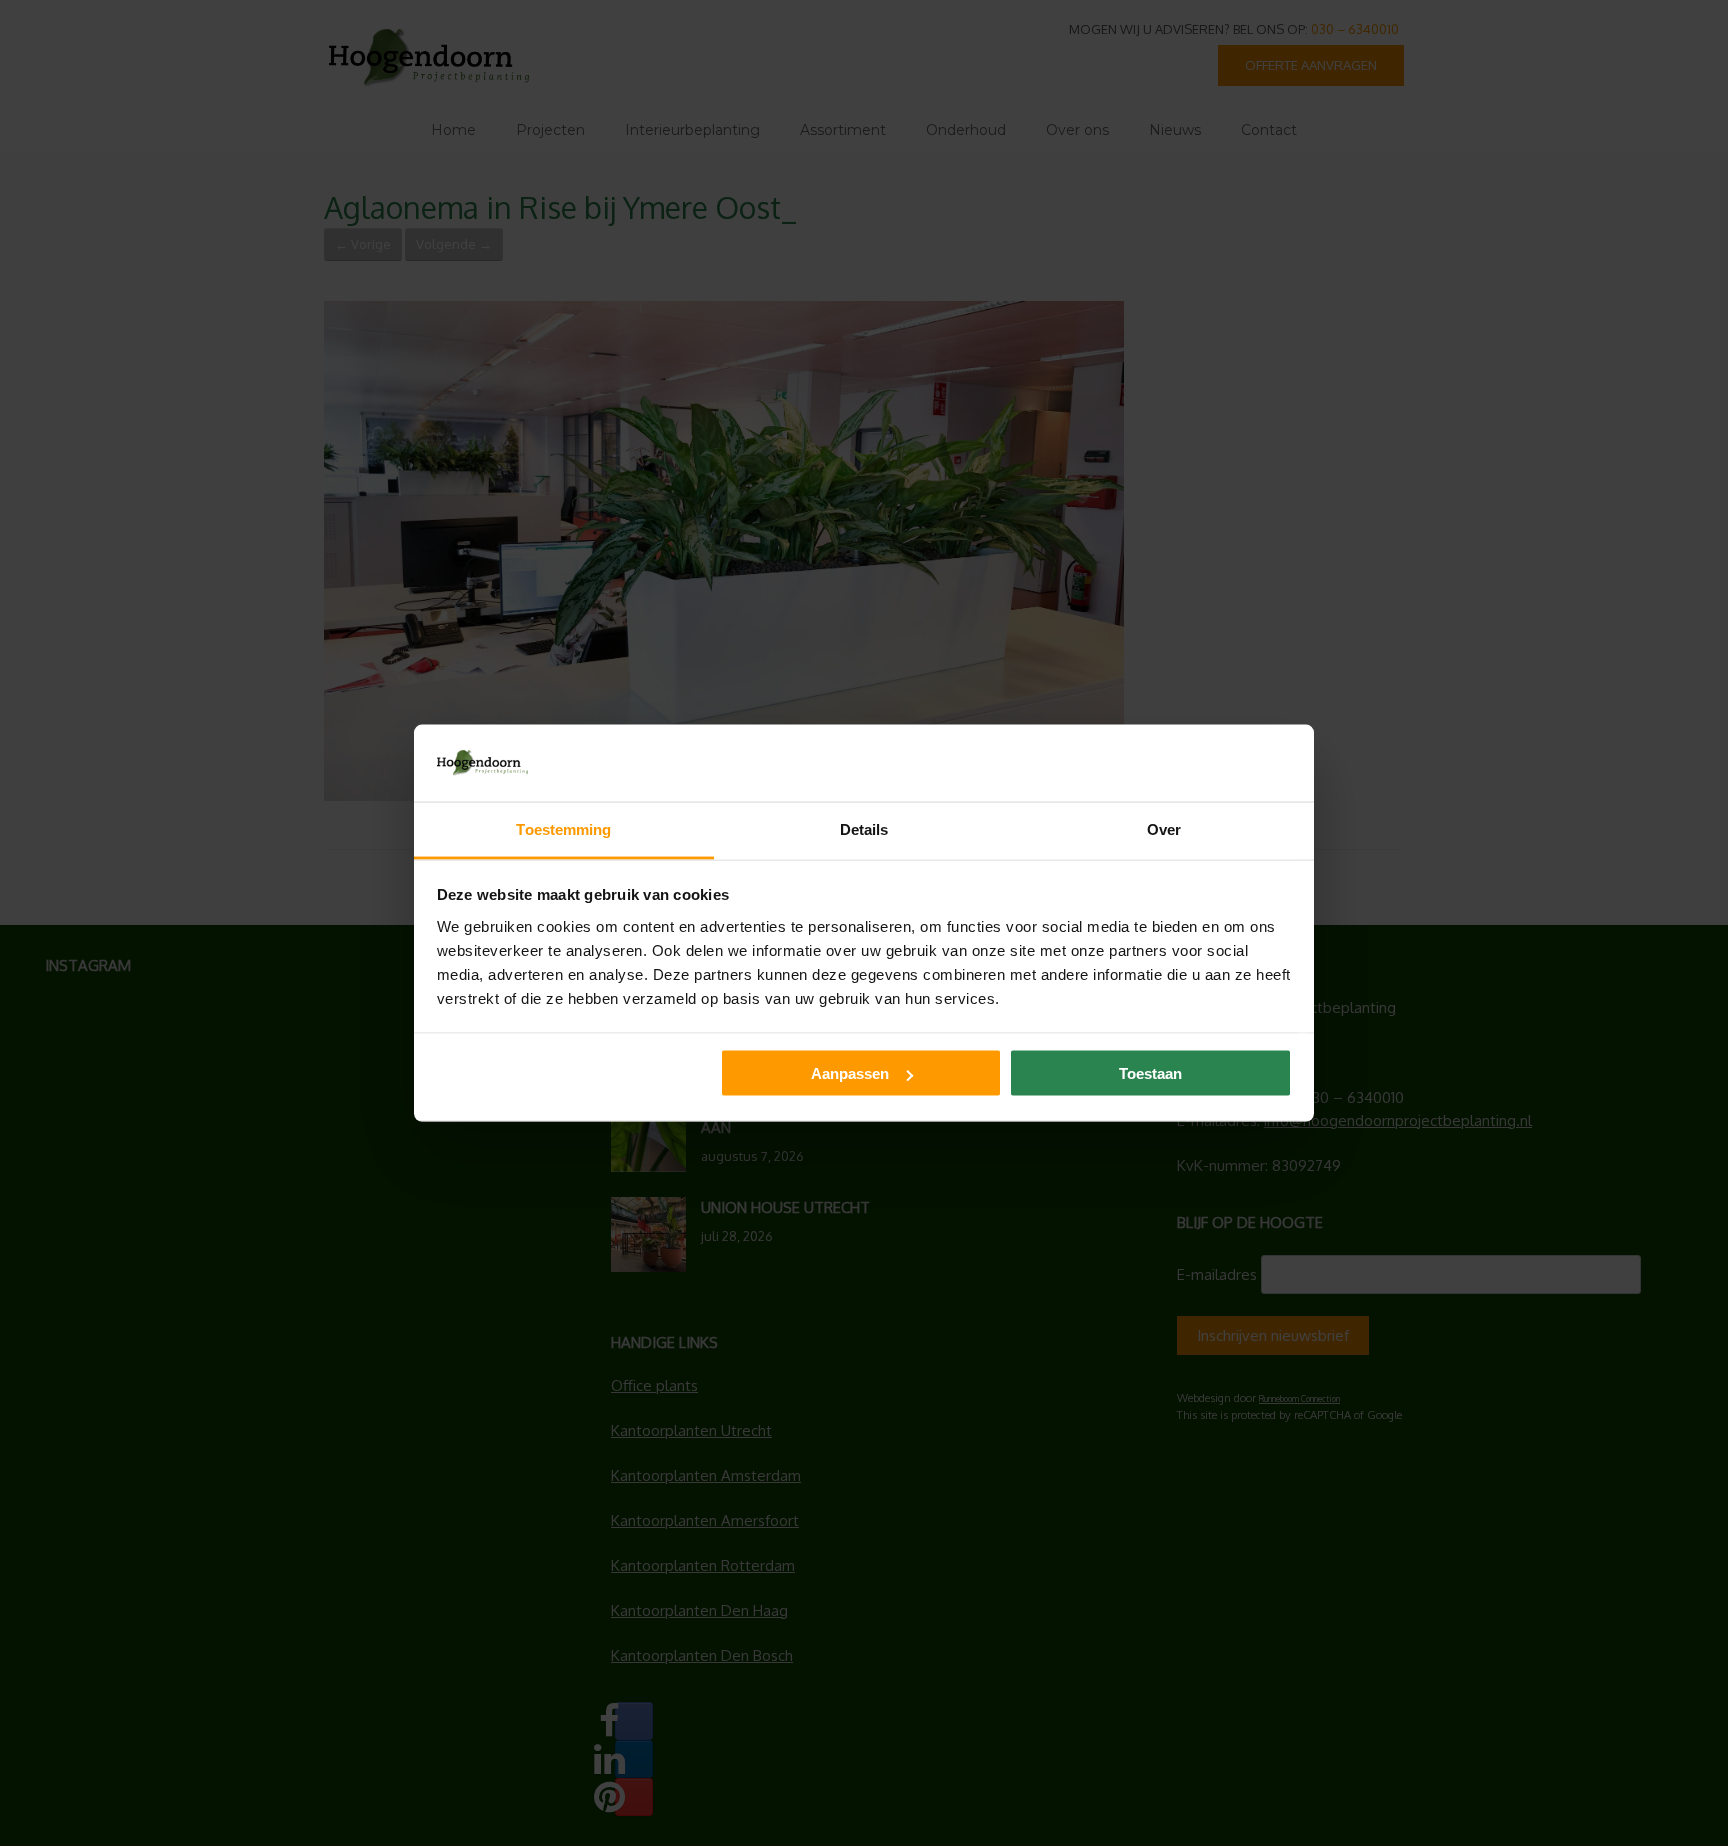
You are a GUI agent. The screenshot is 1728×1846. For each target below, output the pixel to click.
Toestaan (1150, 1073)
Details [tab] (864, 828)
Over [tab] (1164, 828)
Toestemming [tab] (563, 828)
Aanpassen (850, 1073)
